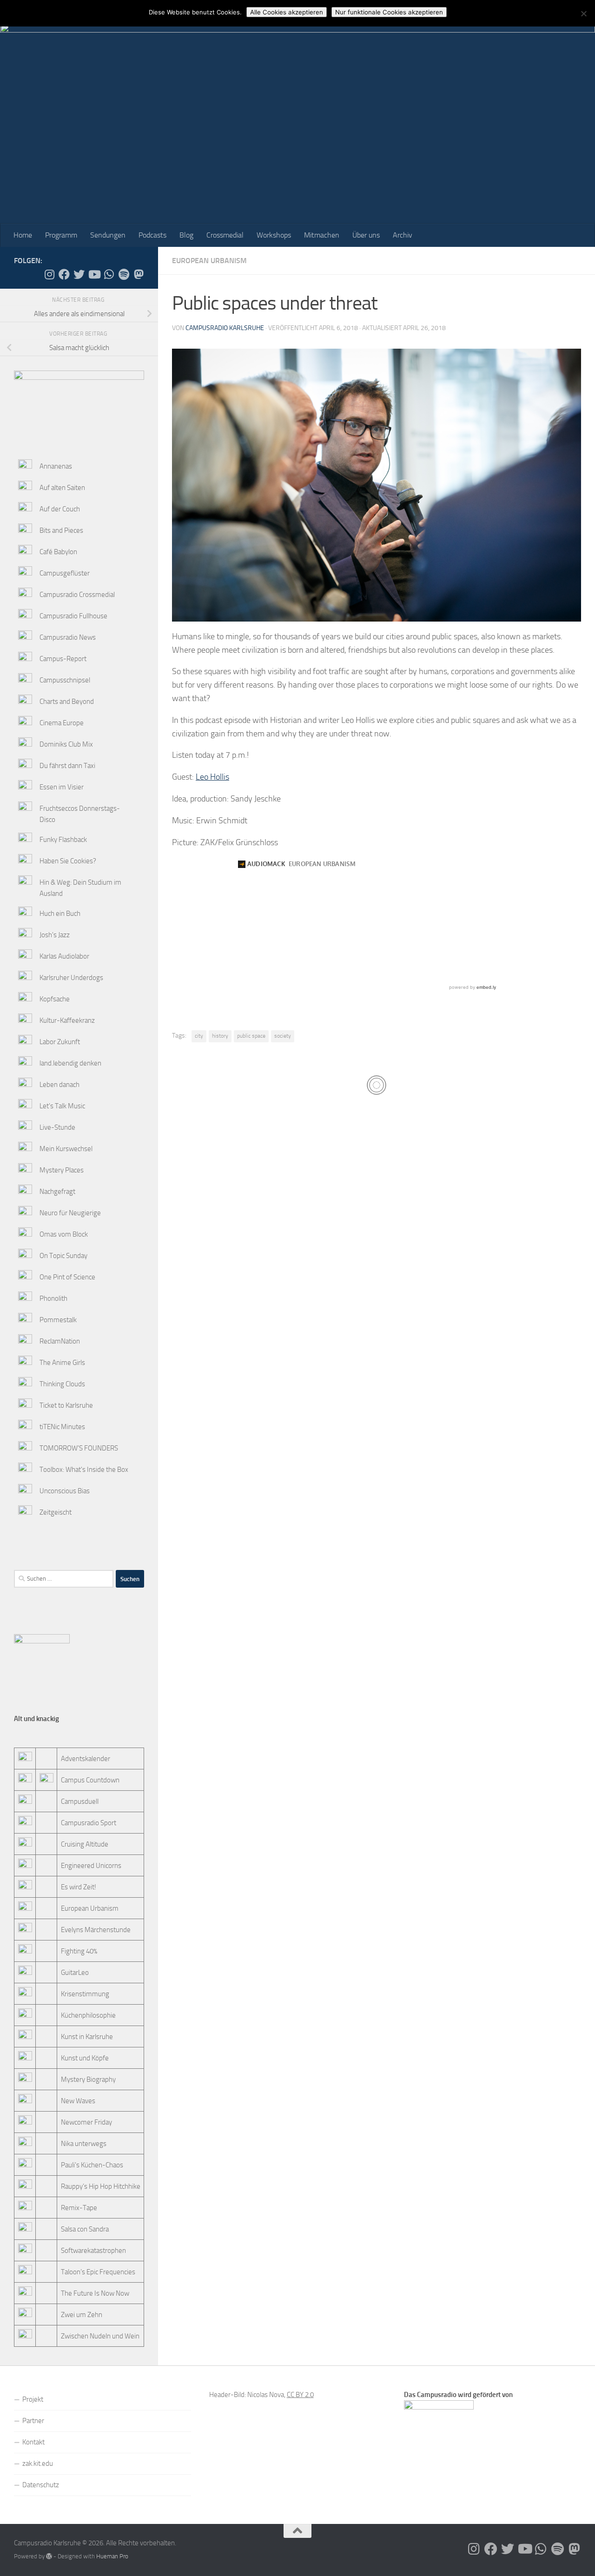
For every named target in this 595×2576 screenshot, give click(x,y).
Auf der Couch (60, 509)
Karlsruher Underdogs (71, 978)
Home (23, 235)
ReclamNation (60, 1341)
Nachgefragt (57, 1192)
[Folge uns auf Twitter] (79, 274)
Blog (186, 235)
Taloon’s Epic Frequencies (98, 2272)
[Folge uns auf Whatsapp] (109, 274)
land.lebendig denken (70, 1063)
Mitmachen (322, 235)
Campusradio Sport (89, 1823)
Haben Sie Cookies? (68, 861)
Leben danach (59, 1085)
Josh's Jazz (55, 935)
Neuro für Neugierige (70, 1213)
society (283, 1036)
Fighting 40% (79, 1951)
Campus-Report (63, 659)
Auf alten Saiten (62, 488)
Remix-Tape (79, 2208)
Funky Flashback (63, 840)
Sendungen (108, 235)
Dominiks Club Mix (66, 744)
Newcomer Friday (86, 2122)
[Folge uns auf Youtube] (94, 274)
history (220, 1036)
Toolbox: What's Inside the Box (84, 1470)
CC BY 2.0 (300, 2395)
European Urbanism (209, 261)
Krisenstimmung (85, 1994)
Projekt (33, 2399)
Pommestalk (58, 1320)
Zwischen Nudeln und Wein (100, 2336)
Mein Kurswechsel (66, 1149)
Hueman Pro (112, 2556)
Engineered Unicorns (91, 1866)
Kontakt (33, 2442)
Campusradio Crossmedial (77, 595)
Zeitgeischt (56, 1512)
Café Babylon (58, 552)
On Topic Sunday (63, 1256)
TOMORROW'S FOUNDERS (79, 1448)
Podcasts (152, 235)
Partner (33, 2421)
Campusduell (80, 1801)
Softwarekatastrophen (93, 2251)
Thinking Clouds (62, 1384)
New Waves (78, 2101)
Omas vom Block (64, 1234)
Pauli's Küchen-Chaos (92, 2165)
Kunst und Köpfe (85, 2058)
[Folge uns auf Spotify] (124, 274)
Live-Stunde (57, 1127)
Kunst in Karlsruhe (87, 2037)
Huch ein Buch (60, 914)
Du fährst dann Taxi (67, 766)
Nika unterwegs (84, 2144)
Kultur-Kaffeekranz (67, 1020)
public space (251, 1036)
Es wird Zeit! (79, 1887)
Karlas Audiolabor (64, 956)
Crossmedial (225, 235)
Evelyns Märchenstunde (96, 1930)
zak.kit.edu (38, 2463)
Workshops (274, 235)
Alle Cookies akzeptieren (287, 12)
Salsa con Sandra (85, 2229)
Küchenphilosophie (88, 2015)
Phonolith (53, 1298)
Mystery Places (62, 1170)
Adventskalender (86, 1759)
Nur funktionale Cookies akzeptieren (389, 12)
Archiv (403, 235)
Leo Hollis (212, 777)
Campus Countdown (90, 1780)
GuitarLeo (75, 1973)
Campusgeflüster (65, 573)
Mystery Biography (88, 2079)
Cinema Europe (62, 723)
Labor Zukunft (60, 1042)
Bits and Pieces (61, 530)
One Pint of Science (67, 1277)
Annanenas (56, 466)
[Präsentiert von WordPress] (49, 2556)
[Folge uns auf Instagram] (49, 274)
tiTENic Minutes (62, 1427)
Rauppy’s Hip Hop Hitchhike (101, 2186)
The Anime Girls (62, 1363)
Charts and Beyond (67, 702)
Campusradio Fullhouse (73, 616)
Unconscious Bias (65, 1491)
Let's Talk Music (62, 1106)
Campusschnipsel (65, 680)
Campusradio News (68, 637)
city (199, 1036)
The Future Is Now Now (95, 2293)
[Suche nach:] (64, 1579)
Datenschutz (41, 2485)
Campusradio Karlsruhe (225, 328)
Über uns (366, 235)
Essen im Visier (62, 787)
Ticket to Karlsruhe (66, 1405)
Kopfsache (55, 999)
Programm (61, 235)
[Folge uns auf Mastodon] (139, 274)
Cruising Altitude (85, 1844)
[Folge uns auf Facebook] (64, 274)
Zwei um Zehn (82, 2315)
